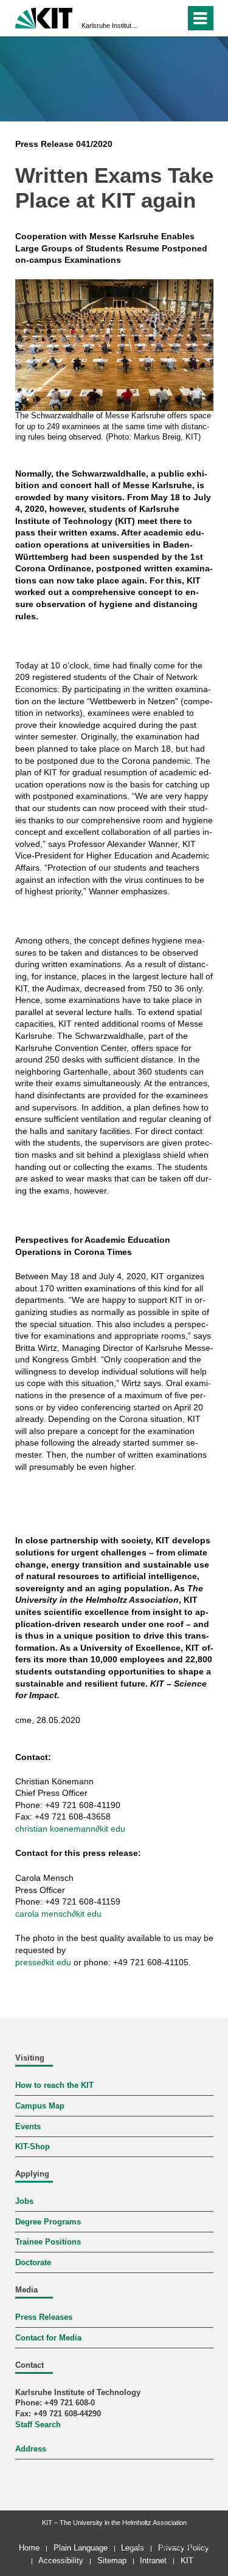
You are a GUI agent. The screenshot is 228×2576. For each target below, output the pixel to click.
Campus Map (40, 2106)
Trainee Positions (48, 2242)
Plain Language (81, 2548)
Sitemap (112, 2561)
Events (28, 2127)
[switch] (154, 18)
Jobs (24, 2201)
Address (31, 2449)
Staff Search (38, 2425)
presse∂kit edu (43, 1962)
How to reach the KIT (54, 2085)
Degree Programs (48, 2222)
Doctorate (33, 2263)
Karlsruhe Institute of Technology (110, 25)
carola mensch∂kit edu (58, 1914)
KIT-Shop (33, 2147)
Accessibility (61, 2561)
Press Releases (44, 2317)
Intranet (153, 2561)
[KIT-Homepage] (44, 17)
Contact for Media (48, 2338)
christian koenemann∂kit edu (70, 1829)
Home (29, 2548)
